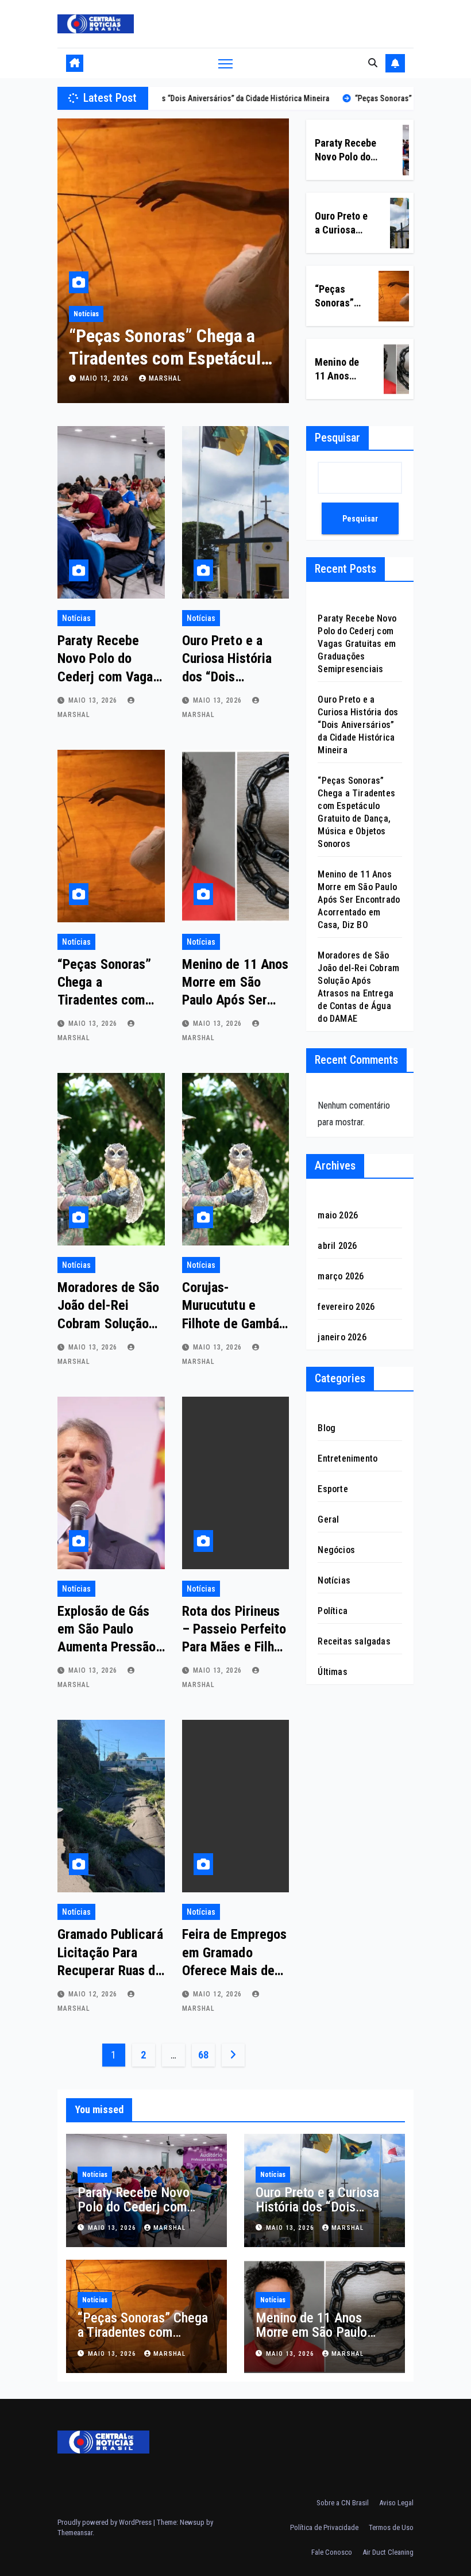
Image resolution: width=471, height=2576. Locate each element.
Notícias (86, 314)
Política (333, 1611)
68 (203, 2055)
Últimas (332, 1672)
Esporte (333, 1489)
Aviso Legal (396, 2503)
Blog (327, 1428)
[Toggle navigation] (225, 64)
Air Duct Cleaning (388, 2552)
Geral (328, 1519)
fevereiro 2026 (346, 1307)
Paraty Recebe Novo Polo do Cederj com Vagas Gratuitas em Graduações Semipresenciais (357, 644)
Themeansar (75, 2533)
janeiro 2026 (342, 1337)
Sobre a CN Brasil (343, 2503)
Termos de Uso (391, 2527)
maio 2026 (338, 1215)
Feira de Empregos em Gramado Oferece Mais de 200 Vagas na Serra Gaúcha (235, 1970)
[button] (373, 63)
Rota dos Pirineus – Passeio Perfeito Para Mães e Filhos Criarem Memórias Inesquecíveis (235, 1647)
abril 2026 (337, 1246)
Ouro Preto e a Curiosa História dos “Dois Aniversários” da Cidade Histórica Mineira (358, 725)
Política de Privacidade (324, 2527)
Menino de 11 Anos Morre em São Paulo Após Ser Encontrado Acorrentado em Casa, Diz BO (359, 900)
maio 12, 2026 (94, 1994)
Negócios (336, 1550)
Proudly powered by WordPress (105, 2522)
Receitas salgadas (354, 1641)
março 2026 (341, 1276)
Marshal (165, 378)
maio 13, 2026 (105, 378)
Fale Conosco (332, 2552)
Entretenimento (348, 1458)
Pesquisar (337, 438)
